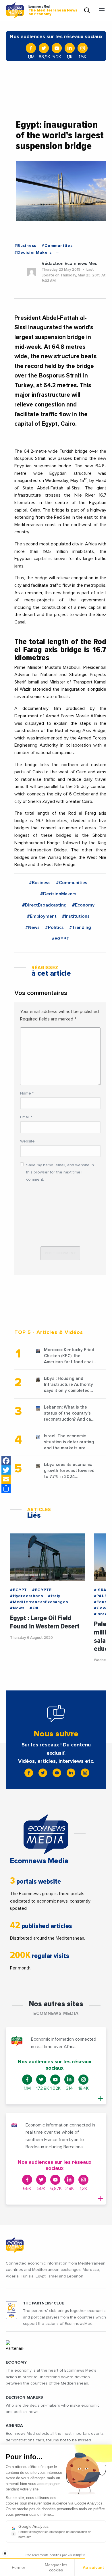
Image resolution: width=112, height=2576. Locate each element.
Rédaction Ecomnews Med (70, 264)
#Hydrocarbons (26, 1596)
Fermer (19, 2567)
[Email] (6, 1479)
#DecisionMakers (33, 253)
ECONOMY (16, 2362)
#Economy (83, 905)
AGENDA (15, 2426)
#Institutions (76, 916)
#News (32, 927)
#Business (25, 246)
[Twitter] (6, 1470)
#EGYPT (60, 939)
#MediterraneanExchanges (39, 1602)
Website (27, 1141)
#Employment (42, 916)
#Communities (57, 246)
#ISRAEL (103, 1590)
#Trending (80, 927)
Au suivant (93, 2567)
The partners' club (44, 2303)
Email (26, 1117)
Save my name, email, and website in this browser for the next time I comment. (60, 1172)
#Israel (102, 1614)
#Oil (34, 1608)
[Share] (6, 1488)
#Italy (54, 1596)
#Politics (54, 927)
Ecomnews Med (53, 10)
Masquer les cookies (56, 2567)
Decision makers (24, 2397)
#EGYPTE (42, 1590)
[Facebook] (6, 1461)
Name (27, 1093)
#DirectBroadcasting (44, 905)
